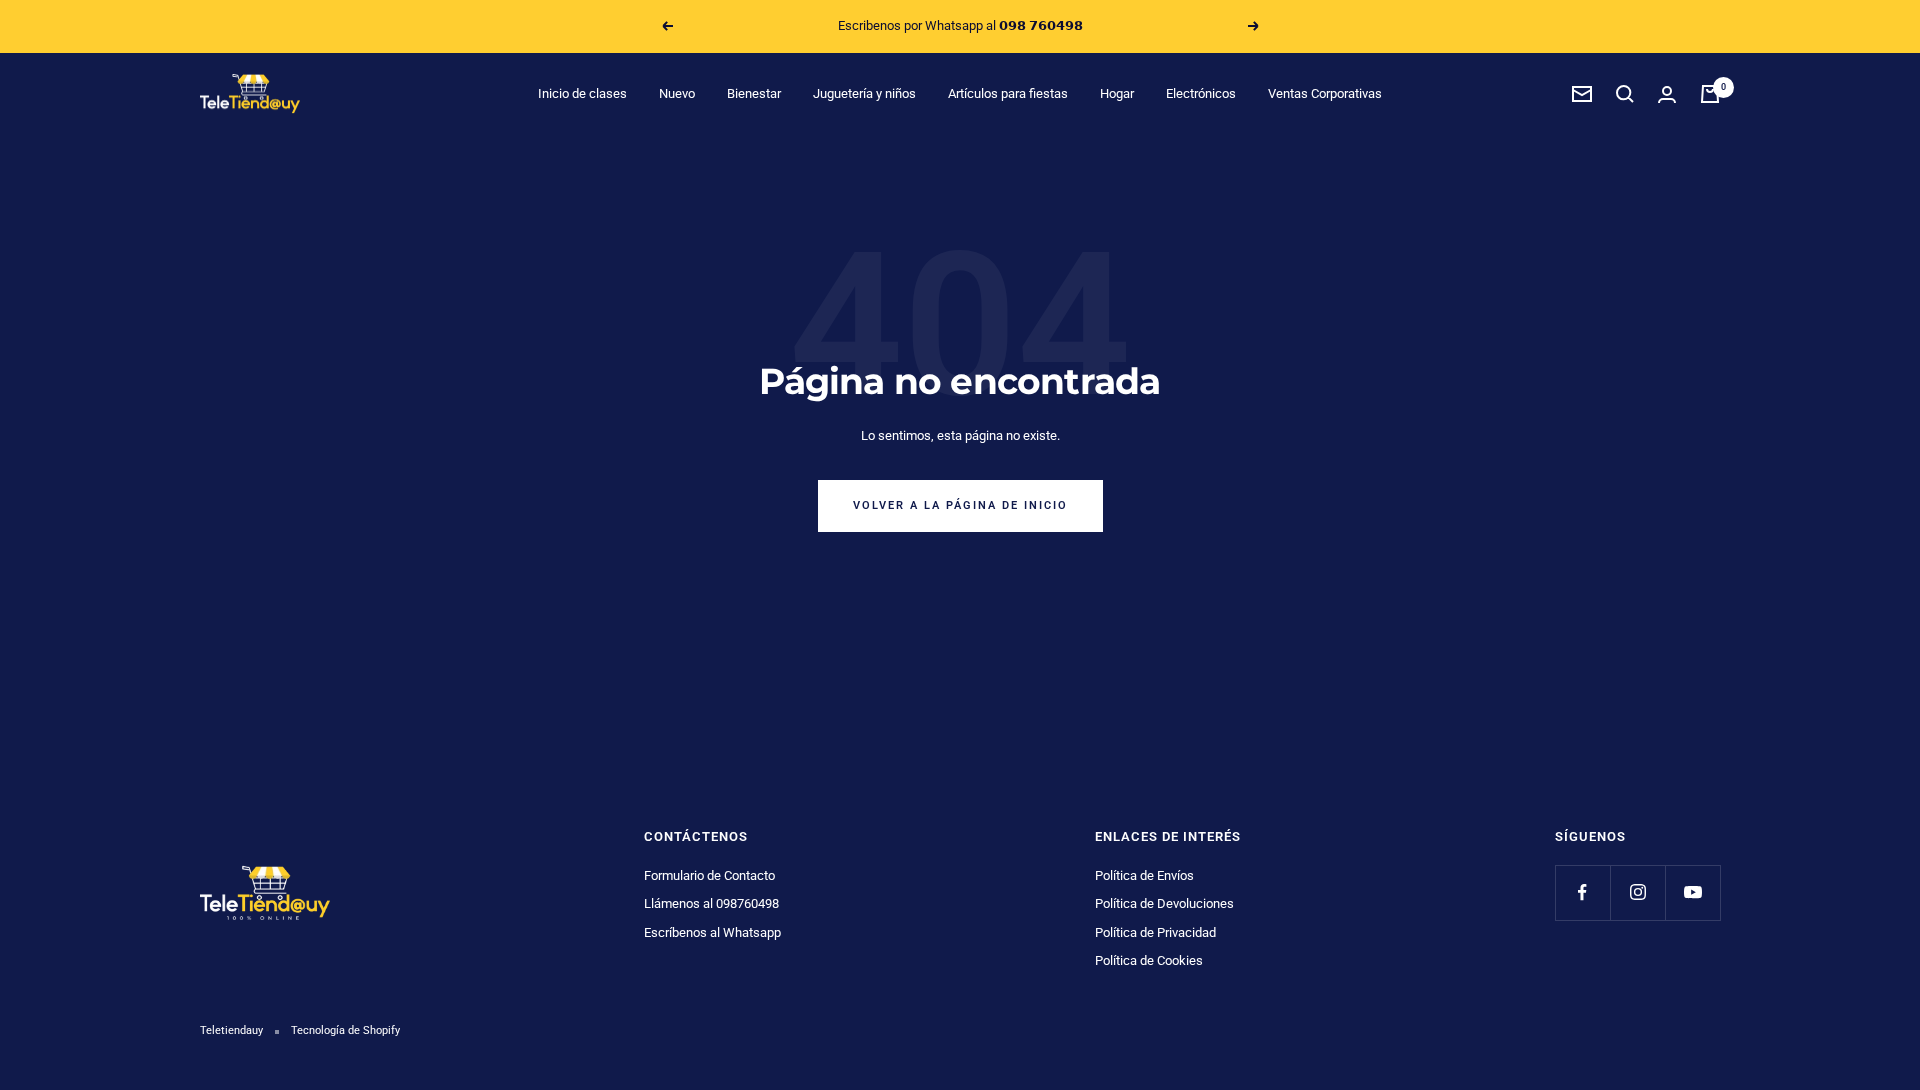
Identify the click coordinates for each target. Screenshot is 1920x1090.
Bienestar (754, 93)
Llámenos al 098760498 (711, 903)
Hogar (1117, 93)
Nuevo (677, 93)
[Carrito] (1710, 94)
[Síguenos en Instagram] (1637, 892)
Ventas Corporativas (1325, 93)
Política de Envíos (1144, 875)
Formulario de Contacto (709, 875)
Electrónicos (1201, 93)
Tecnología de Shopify (345, 1030)
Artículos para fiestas (1008, 93)
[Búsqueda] (1625, 94)
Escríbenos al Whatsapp (712, 932)
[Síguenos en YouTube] (1692, 892)
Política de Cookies (1149, 960)
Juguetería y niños (864, 93)
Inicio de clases (582, 93)
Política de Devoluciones (1164, 903)
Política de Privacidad (1155, 932)
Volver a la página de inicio (960, 505)
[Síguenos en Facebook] (1582, 892)
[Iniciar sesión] (1667, 94)
